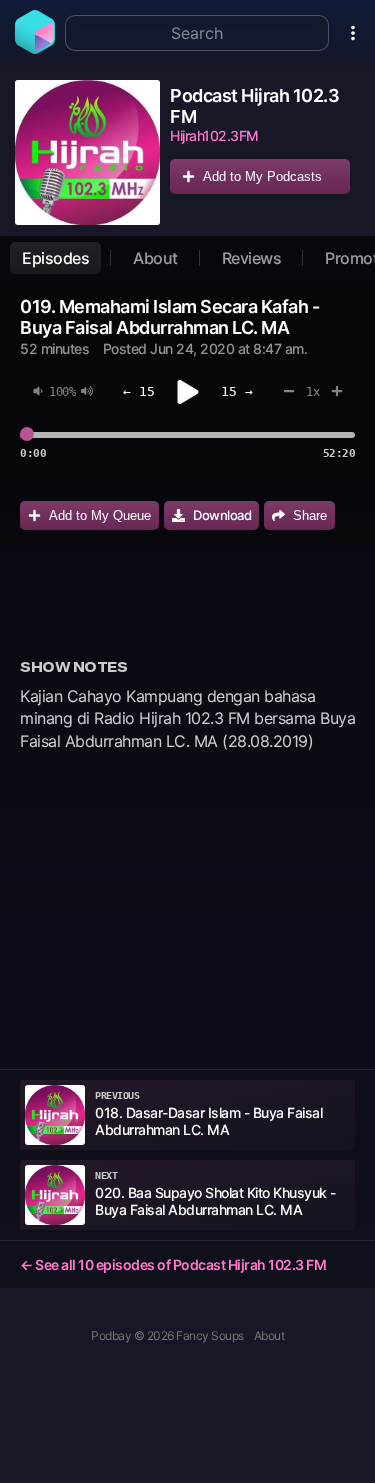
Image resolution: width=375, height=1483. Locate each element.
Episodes (55, 258)
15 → (237, 391)
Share (310, 515)
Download (222, 515)
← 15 (139, 391)
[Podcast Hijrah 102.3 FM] (87, 152)
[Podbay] (35, 48)
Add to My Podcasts (262, 176)
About (155, 258)
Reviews (252, 258)
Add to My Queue (100, 515)
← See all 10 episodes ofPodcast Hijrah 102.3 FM (173, 1264)
